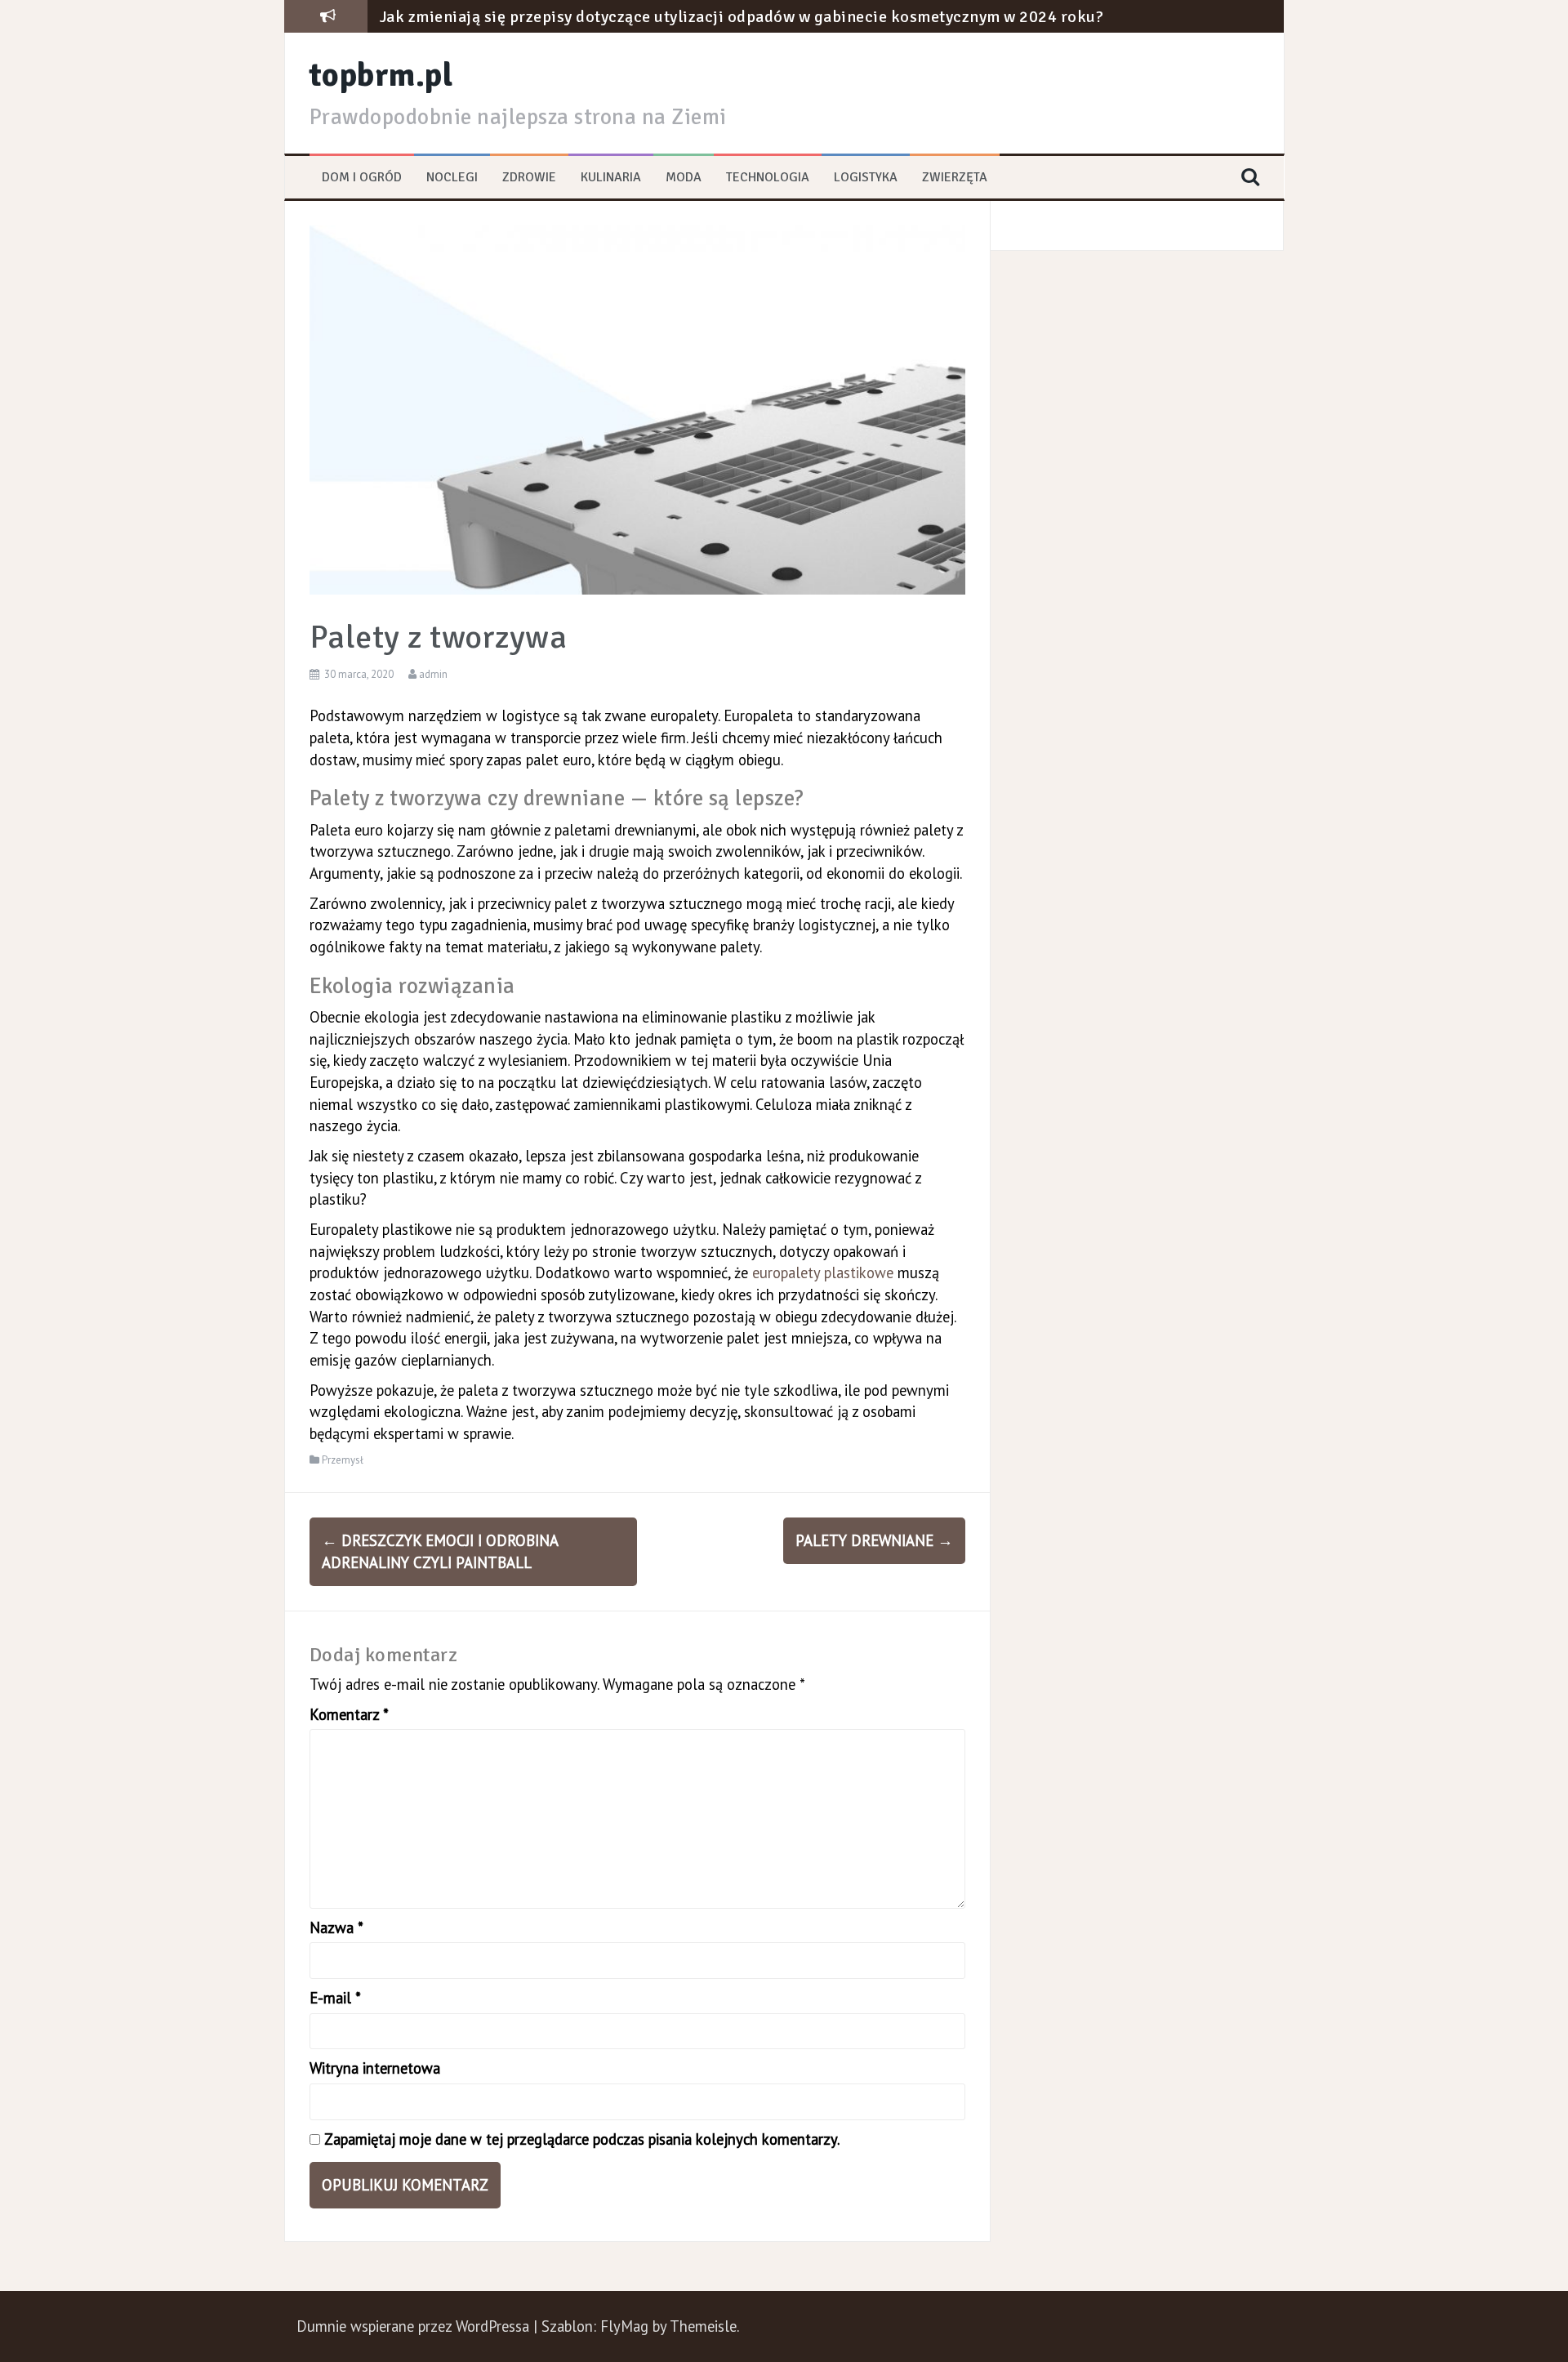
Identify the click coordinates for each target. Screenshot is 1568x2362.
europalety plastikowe (823, 1272)
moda (684, 177)
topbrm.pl (381, 75)
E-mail (335, 1998)
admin (433, 674)
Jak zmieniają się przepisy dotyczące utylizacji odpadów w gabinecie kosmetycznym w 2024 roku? (742, 17)
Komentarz (349, 1714)
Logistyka (866, 177)
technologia (768, 177)
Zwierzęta (955, 177)
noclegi (452, 177)
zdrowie (529, 177)
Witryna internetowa (375, 2068)
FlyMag (624, 2326)
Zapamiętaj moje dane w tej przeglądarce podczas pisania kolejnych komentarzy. (582, 2139)
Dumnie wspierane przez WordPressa (415, 2326)
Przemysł (343, 1460)
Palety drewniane (874, 1540)
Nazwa (336, 1927)
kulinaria (611, 177)
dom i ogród (362, 177)
